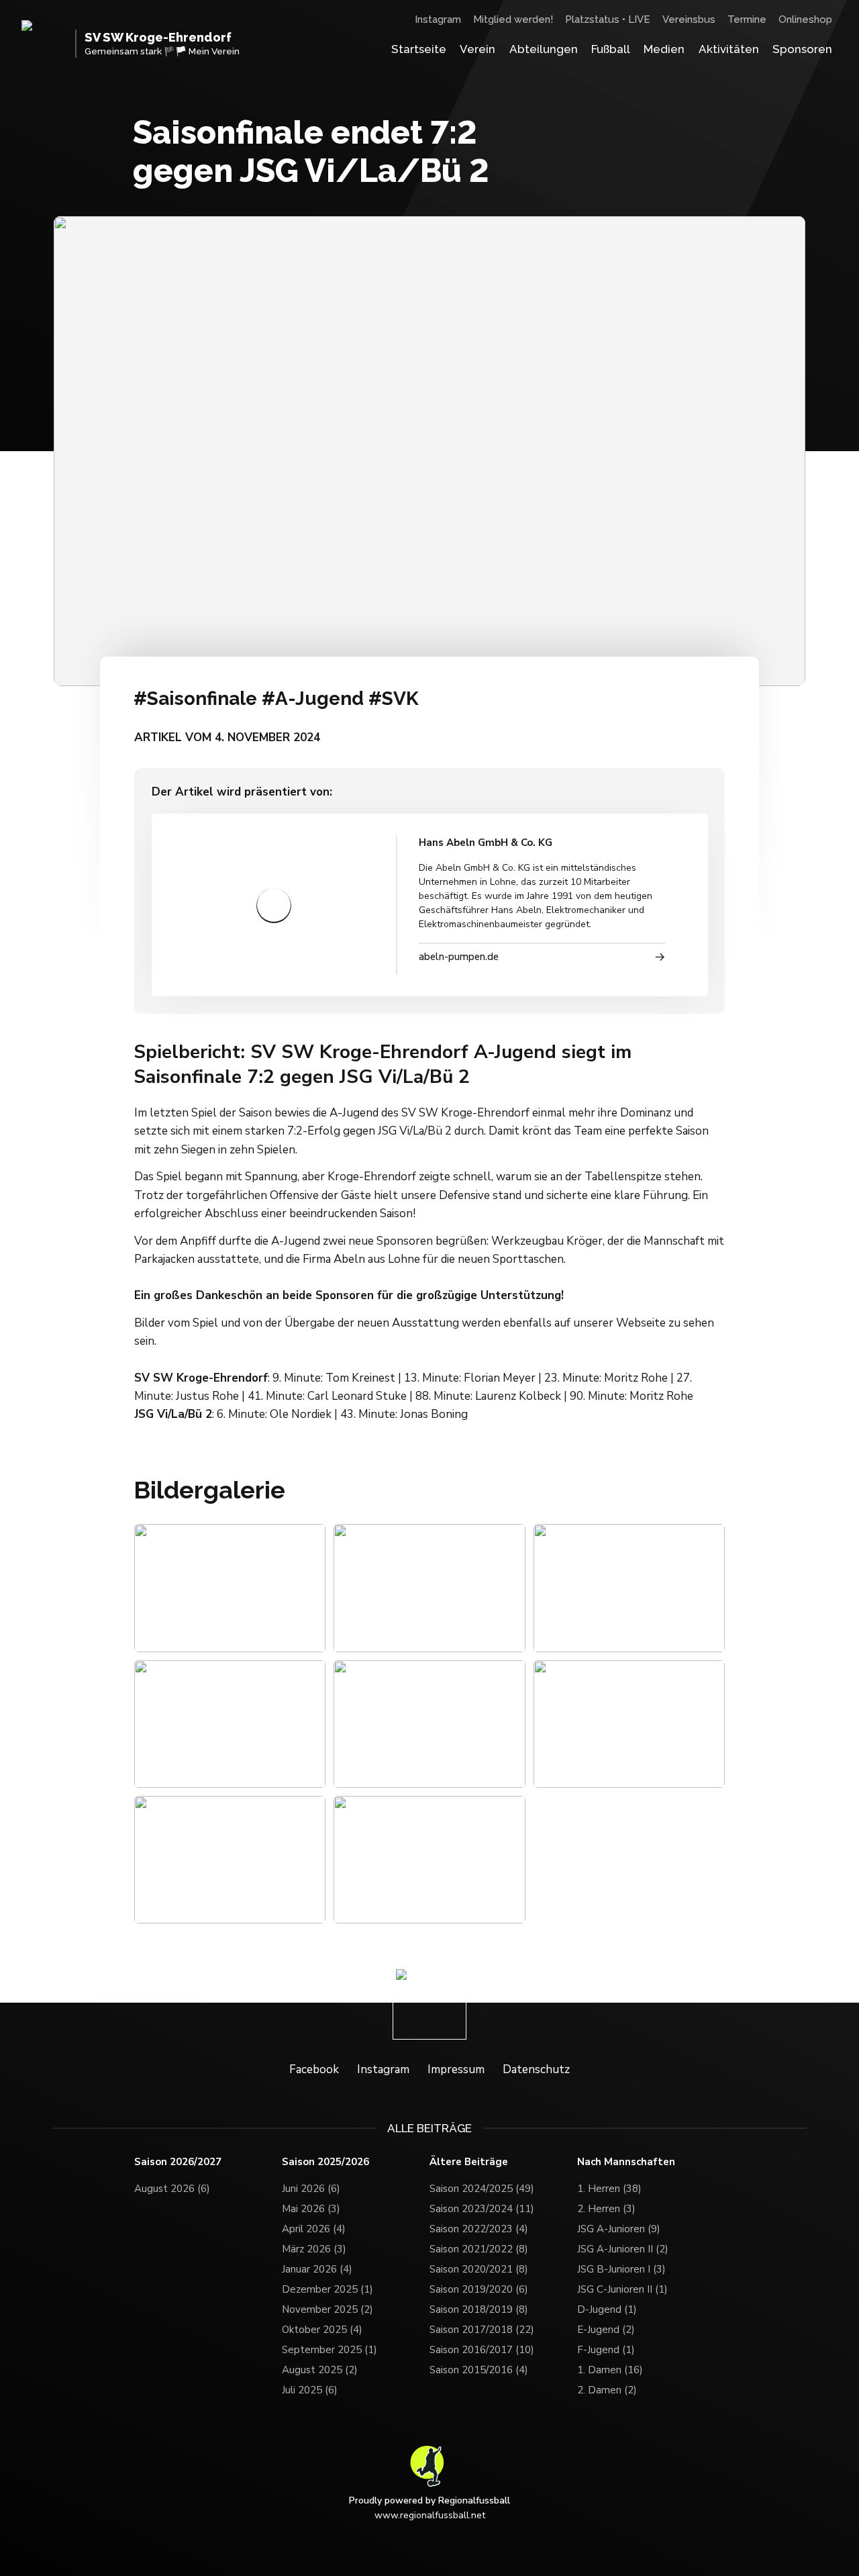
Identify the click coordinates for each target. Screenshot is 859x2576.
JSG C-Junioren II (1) (622, 2284)
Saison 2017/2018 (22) (482, 2324)
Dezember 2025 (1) (327, 2284)
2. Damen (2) (607, 2385)
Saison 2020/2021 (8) (479, 2264)
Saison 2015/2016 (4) (479, 2365)
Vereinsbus (689, 19)
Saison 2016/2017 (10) (482, 2344)
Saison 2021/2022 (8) (479, 2244)
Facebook (314, 2063)
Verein (477, 49)
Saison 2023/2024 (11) (482, 2203)
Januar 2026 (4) (317, 2264)
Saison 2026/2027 (178, 2156)
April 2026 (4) (314, 2224)
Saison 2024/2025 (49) (482, 2183)
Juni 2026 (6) (311, 2183)
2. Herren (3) (606, 2203)
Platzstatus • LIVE (608, 19)
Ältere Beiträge (469, 2156)
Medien (664, 49)
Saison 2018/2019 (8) (479, 2304)
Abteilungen (544, 49)
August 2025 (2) (320, 2365)
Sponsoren (802, 49)
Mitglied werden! (513, 19)
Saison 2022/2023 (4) (479, 2224)
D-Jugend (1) (607, 2304)
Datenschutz (536, 2063)
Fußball (611, 49)
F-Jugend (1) (606, 2344)
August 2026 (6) (172, 2183)
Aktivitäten (729, 49)
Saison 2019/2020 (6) (479, 2284)
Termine (747, 19)
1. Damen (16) (610, 2365)
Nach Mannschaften (626, 2156)
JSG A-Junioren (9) (619, 2224)
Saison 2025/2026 (325, 2156)
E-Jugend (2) (606, 2324)
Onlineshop (805, 19)
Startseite (419, 49)
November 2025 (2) (327, 2304)
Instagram (438, 19)
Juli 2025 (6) (310, 2385)
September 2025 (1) (330, 2344)
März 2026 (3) (314, 2244)
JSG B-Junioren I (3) (621, 2264)
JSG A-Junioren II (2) (623, 2244)
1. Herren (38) (609, 2183)
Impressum (456, 2063)
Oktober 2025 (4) (322, 2324)
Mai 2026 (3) (311, 2203)
